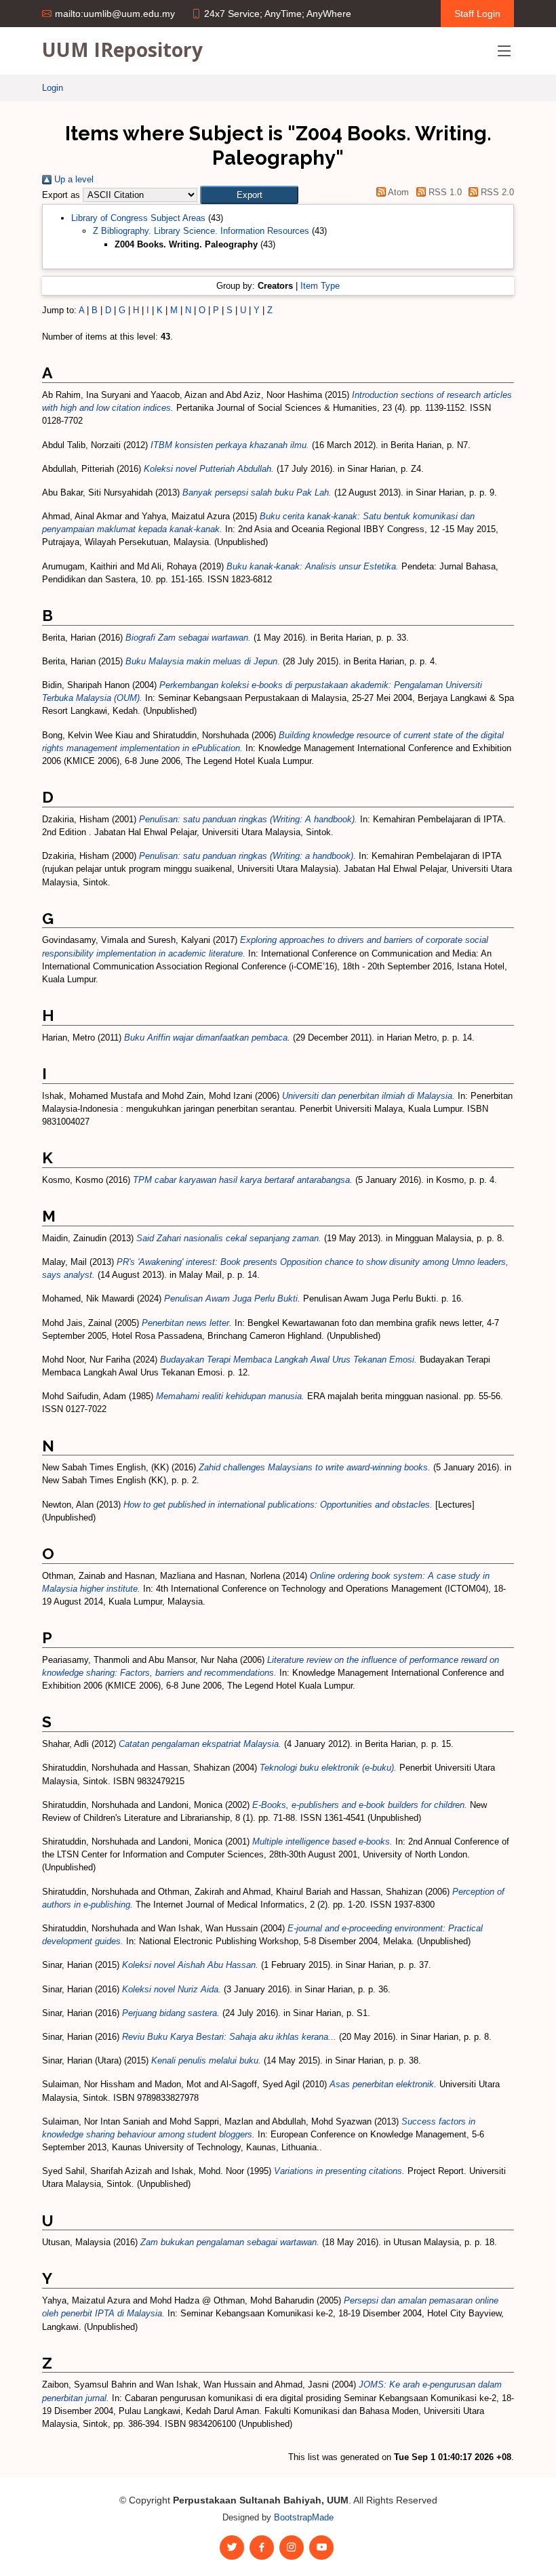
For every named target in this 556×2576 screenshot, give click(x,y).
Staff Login (477, 14)
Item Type (320, 286)
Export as (61, 195)
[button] (249, 195)
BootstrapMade (304, 2517)
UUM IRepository (122, 49)
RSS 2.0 (496, 192)
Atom (397, 192)
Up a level (73, 179)
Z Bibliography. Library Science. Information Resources (201, 231)
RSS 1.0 (443, 192)
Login (53, 88)
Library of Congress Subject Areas (138, 218)
